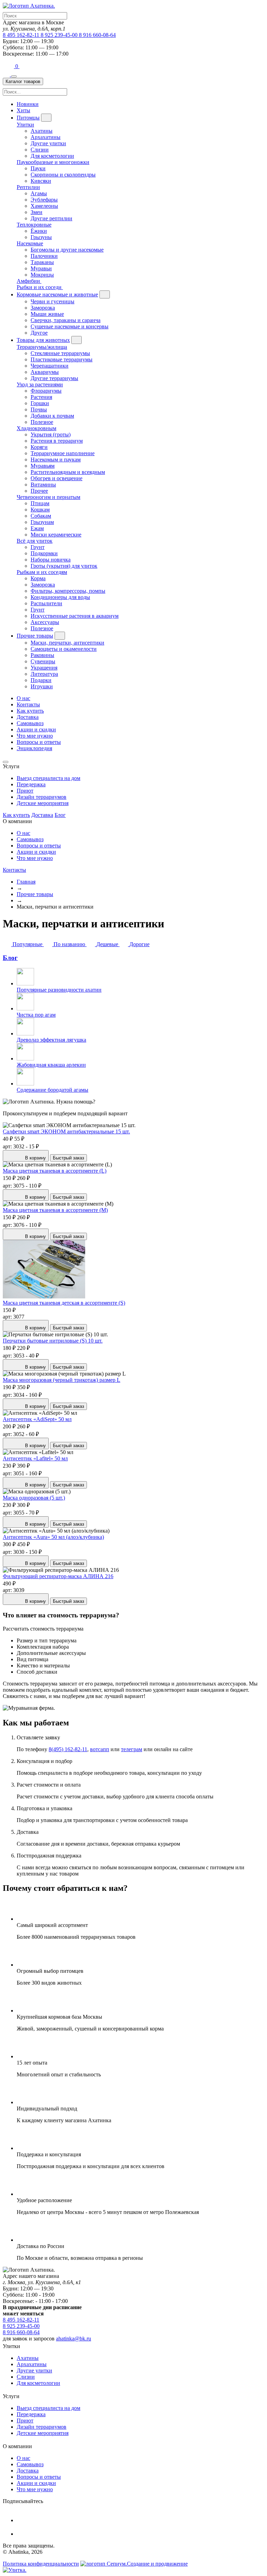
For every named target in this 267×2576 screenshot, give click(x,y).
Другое (39, 333)
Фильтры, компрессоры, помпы (68, 591)
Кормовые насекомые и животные (57, 294)
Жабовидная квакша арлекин (51, 1065)
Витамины (43, 485)
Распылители (46, 603)
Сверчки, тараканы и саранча (66, 320)
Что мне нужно (35, 736)
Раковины (42, 655)
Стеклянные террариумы (60, 353)
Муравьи (41, 268)
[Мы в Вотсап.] (9, 66)
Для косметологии (52, 156)
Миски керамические (56, 535)
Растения (41, 397)
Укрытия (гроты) (51, 434)
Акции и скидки (36, 729)
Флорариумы (46, 391)
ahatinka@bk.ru (74, 2339)
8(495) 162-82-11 (68, 1749)
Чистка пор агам (36, 1015)
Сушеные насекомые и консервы (70, 326)
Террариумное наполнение (63, 453)
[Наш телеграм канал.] (15, 2570)
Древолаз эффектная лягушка (51, 1040)
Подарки (41, 680)
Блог (60, 815)
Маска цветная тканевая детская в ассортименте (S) (64, 1303)
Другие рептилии (51, 218)
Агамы (39, 193)
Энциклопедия (34, 748)
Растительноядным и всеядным (68, 472)
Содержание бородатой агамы (52, 1090)
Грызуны (41, 237)
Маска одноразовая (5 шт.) (34, 1498)
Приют (25, 791)
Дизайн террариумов (42, 797)
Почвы (39, 409)
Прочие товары (35, 636)
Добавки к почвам (52, 416)
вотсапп (100, 1749)
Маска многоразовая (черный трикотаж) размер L (62, 1380)
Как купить (30, 711)
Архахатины (46, 137)
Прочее (39, 491)
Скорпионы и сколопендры (63, 175)
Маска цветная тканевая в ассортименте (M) (55, 1210)
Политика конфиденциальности (41, 2564)
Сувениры (43, 661)
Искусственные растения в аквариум (75, 616)
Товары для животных (43, 340)
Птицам (40, 503)
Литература (44, 674)
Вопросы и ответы (39, 742)
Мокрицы (42, 275)
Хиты (23, 110)
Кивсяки (41, 181)
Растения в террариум (57, 441)
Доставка (28, 717)
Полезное (42, 422)
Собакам (41, 516)
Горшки (40, 403)
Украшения (44, 668)
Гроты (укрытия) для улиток (64, 566)
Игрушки (42, 686)
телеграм (132, 1749)
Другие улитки (48, 143)
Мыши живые (47, 314)
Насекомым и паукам (56, 460)
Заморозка (43, 308)
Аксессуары (45, 622)
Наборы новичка (51, 560)
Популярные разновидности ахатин (59, 990)
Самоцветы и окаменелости (64, 649)
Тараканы (42, 262)
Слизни (40, 150)
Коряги (39, 447)
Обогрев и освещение (56, 478)
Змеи (37, 212)
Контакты (28, 704)
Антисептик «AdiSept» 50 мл (37, 1419)
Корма (38, 578)
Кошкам (40, 510)
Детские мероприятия (43, 803)
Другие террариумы (54, 378)
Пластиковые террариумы (62, 359)
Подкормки (44, 553)
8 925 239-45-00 (60, 35)
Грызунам (42, 522)
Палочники (44, 256)
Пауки (38, 168)
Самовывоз (30, 723)
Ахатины (42, 131)
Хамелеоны (44, 206)
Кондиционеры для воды (60, 597)
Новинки (28, 104)
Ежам (37, 528)
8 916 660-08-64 (97, 35)
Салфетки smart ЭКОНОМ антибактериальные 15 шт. (66, 1131)
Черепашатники (50, 366)
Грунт (38, 547)
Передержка (31, 784)
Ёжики (39, 231)
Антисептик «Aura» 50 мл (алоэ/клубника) (53, 1537)
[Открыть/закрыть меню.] (14, 76)
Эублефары (44, 200)
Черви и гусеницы (52, 301)
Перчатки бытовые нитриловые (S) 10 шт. (53, 1341)
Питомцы (28, 118)
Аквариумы (45, 372)
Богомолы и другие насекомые (67, 250)
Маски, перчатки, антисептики (67, 643)
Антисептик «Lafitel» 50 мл (35, 1458)
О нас (23, 698)
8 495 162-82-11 (22, 35)
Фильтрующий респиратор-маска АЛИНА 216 (58, 1576)
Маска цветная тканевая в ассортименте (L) (55, 1171)
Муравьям (43, 466)
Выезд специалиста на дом (48, 778)
